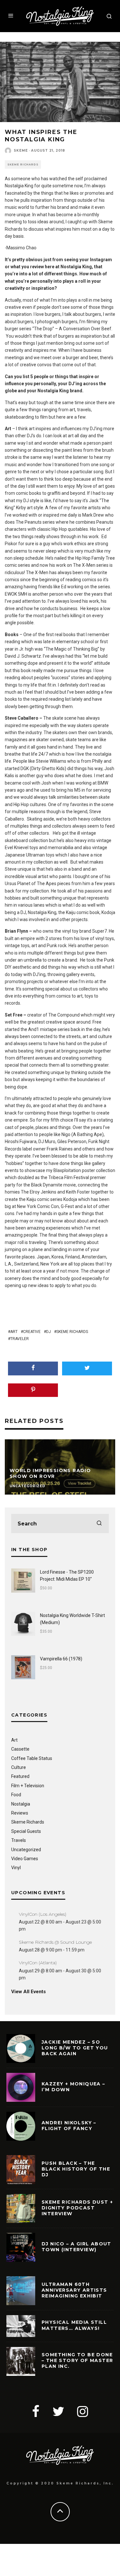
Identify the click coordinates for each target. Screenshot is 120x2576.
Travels (19, 1840)
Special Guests (26, 1831)
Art (14, 1332)
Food (16, 1795)
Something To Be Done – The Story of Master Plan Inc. (77, 2360)
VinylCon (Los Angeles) (43, 1914)
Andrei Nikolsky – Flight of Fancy (69, 2126)
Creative (32, 1332)
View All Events (28, 1992)
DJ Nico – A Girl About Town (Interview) (76, 2247)
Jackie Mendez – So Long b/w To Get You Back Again (75, 2048)
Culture (19, 1767)
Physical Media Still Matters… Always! (74, 2325)
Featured (20, 1776)
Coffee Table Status (32, 1758)
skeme (21, 151)
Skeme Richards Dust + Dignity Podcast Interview (77, 2208)
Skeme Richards (23, 164)
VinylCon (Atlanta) (38, 1963)
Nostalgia (21, 1804)
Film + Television (28, 1786)
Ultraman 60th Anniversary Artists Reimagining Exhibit (74, 2290)
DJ (48, 1332)
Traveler (20, 1339)
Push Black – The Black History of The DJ (76, 2169)
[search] (99, 1523)
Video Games (25, 1859)
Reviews (20, 1813)
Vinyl (16, 1868)
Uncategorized (26, 1850)
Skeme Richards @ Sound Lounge (55, 1942)
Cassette (20, 1749)
